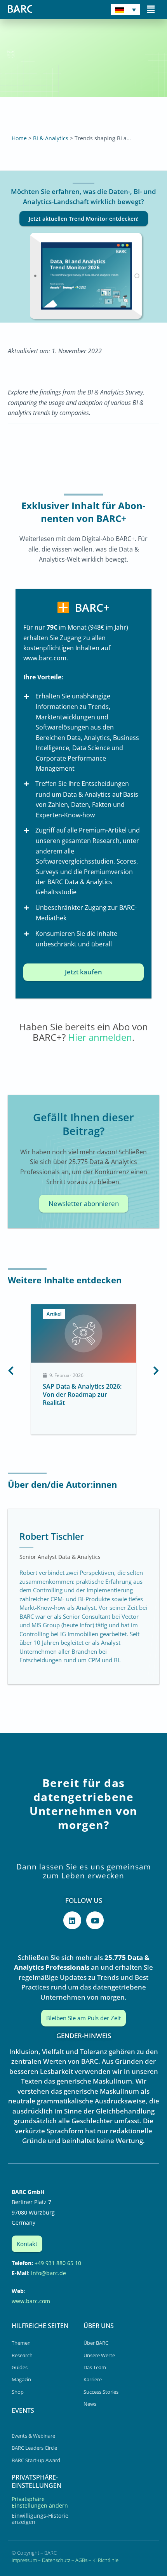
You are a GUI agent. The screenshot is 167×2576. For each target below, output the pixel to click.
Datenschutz (56, 2560)
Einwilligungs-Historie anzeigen (40, 2519)
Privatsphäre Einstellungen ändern (40, 2502)
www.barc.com (31, 2301)
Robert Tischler (52, 1536)
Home (19, 138)
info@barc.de (49, 2273)
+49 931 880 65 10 (58, 2263)
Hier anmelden (100, 1037)
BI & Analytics (51, 138)
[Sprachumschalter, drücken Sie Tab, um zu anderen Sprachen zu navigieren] (125, 10)
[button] (151, 9)
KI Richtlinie (105, 2560)
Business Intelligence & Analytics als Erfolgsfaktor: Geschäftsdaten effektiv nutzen (82, 1398)
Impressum (24, 2560)
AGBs (81, 2560)
